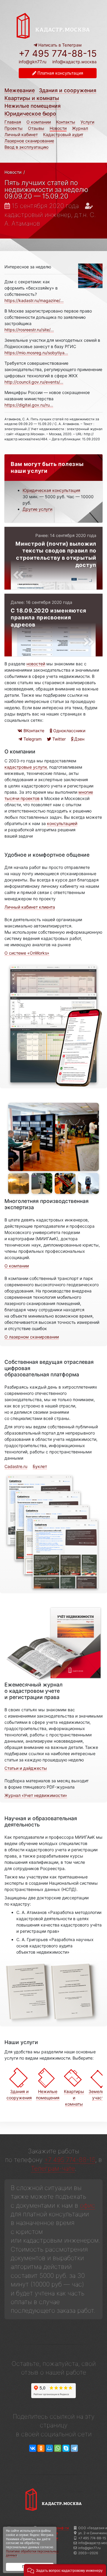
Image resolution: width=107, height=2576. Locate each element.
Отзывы (36, 128)
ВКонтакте (33, 731)
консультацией (62, 823)
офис (88, 2205)
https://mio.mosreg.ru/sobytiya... (36, 353)
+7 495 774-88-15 (58, 53)
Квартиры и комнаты (32, 98)
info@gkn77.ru (33, 62)
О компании (39, 122)
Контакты (66, 122)
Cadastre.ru (16, 1466)
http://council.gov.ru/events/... (34, 382)
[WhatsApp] (58, 2448)
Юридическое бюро (30, 114)
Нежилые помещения (33, 106)
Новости (58, 128)
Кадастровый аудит (63, 134)
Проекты (14, 128)
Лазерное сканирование (29, 141)
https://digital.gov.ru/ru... (29, 405)
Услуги (87, 122)
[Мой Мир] (49, 2448)
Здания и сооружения (68, 90)
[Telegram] (74, 2448)
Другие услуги (37, 509)
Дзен (79, 739)
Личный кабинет (21, 134)
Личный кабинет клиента (30, 907)
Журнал (80, 128)
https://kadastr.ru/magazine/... (34, 300)
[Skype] (66, 2448)
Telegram (32, 739)
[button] (65, 2570)
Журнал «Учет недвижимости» (36, 1795)
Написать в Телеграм (59, 45)
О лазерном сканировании (32, 1337)
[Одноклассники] (41, 2448)
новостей (36, 664)
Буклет (40, 1466)
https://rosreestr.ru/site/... (29, 330)
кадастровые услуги (26, 767)
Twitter (58, 739)
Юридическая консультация (51, 490)
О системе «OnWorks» (27, 953)
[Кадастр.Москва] (53, 25)
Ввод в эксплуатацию (26, 147)
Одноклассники (69, 731)
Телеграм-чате (53, 2168)
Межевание (20, 90)
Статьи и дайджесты (26, 1768)
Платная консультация (60, 73)
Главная (13, 122)
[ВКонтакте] (33, 2448)
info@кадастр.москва (74, 62)
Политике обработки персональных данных (32, 2553)
